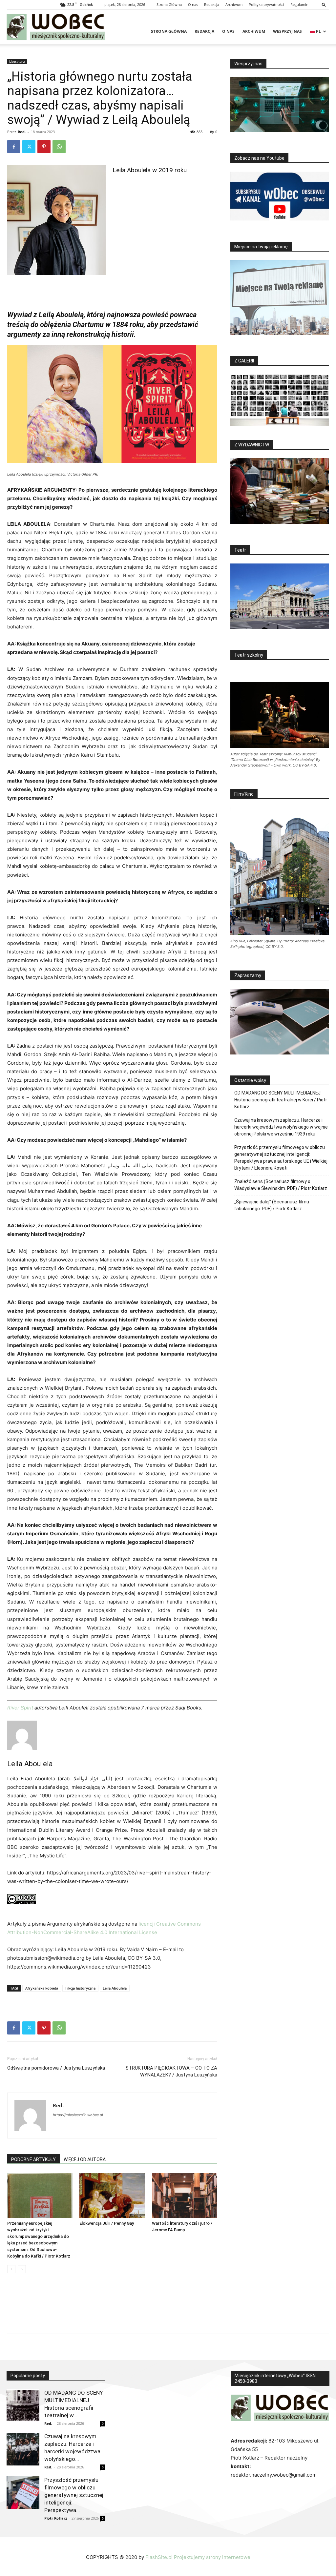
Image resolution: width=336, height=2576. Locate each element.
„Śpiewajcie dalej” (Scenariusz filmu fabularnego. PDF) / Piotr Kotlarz (272, 1205)
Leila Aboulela (30, 1764)
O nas (193, 4)
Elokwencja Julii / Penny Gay (107, 2223)
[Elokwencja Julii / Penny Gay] (112, 2195)
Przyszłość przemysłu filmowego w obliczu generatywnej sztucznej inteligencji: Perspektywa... (74, 2495)
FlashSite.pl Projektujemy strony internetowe (198, 2557)
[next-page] (22, 2269)
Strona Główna (169, 4)
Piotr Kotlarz (56, 2518)
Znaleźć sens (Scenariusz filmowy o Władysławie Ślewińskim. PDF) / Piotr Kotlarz (281, 1185)
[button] (324, 4)
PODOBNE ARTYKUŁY (33, 2159)
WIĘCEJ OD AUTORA (85, 2159)
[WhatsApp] (59, 147)
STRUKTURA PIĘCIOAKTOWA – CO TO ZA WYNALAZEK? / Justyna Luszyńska (171, 2071)
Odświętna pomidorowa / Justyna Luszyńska (56, 2068)
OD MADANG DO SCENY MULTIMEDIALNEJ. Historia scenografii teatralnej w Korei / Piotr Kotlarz (281, 1100)
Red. (22, 132)
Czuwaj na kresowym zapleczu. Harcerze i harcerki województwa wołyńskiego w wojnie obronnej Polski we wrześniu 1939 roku (281, 1127)
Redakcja (212, 4)
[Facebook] (14, 147)
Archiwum (234, 4)
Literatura (17, 61)
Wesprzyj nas (287, 31)
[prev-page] (11, 2269)
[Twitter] (29, 147)
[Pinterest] (44, 147)
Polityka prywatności (266, 4)
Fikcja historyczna (80, 1988)
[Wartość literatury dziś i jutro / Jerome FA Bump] (185, 2195)
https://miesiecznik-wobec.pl (78, 2115)
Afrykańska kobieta (42, 1988)
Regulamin (299, 4)
